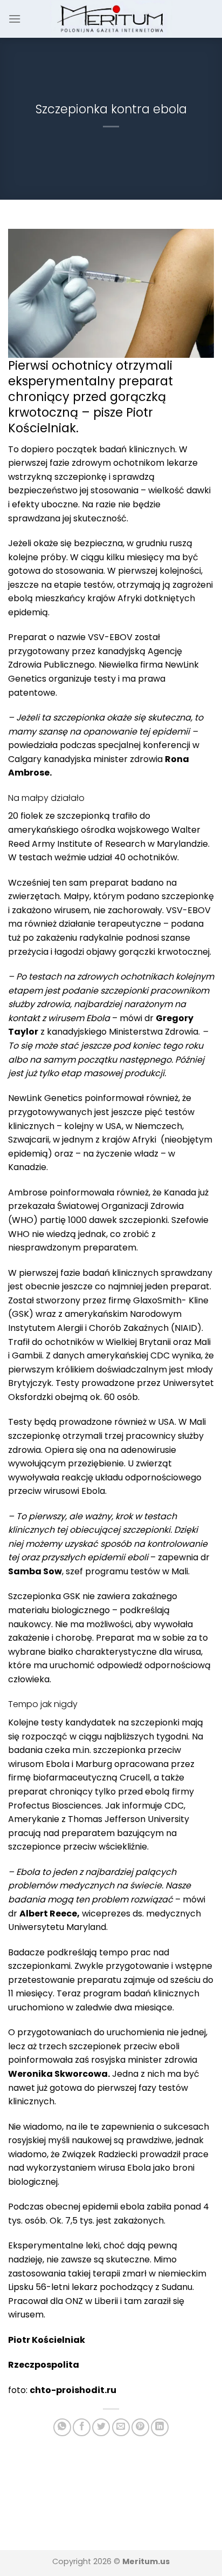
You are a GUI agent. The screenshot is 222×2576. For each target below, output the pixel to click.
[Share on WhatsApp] (62, 2427)
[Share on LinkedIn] (160, 2427)
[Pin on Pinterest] (140, 2427)
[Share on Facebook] (82, 2427)
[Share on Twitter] (101, 2427)
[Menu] (15, 19)
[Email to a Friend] (121, 2427)
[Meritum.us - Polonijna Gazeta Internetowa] (111, 19)
